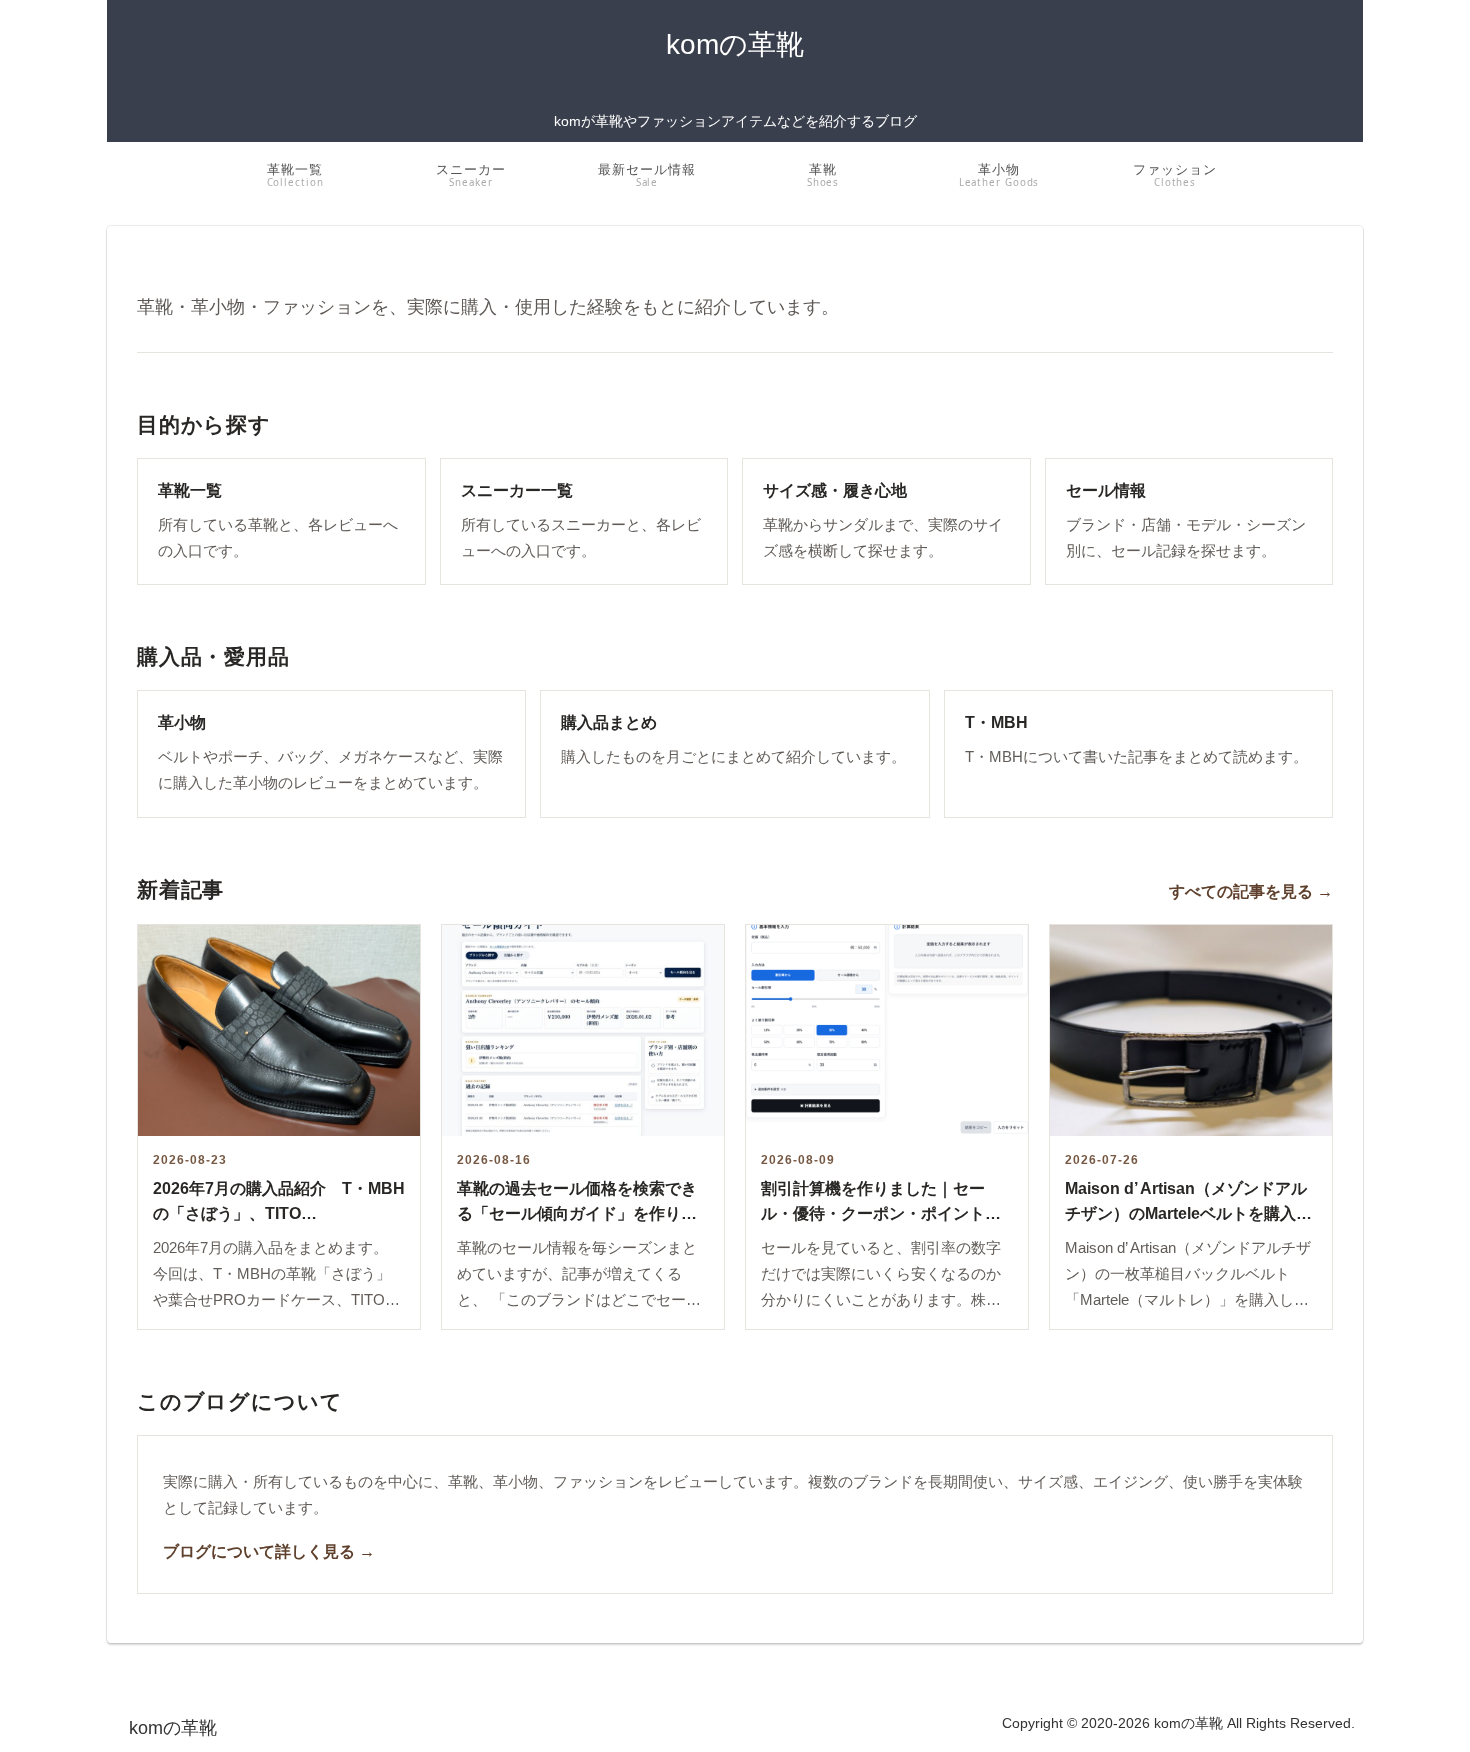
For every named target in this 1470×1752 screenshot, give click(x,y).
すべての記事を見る (1251, 891)
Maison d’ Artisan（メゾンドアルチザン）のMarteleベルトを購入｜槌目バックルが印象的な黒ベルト (1188, 1213)
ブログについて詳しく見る (269, 1551)
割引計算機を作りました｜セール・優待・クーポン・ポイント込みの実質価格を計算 (881, 1213)
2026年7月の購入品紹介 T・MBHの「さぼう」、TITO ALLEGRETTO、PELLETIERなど (279, 1213)
